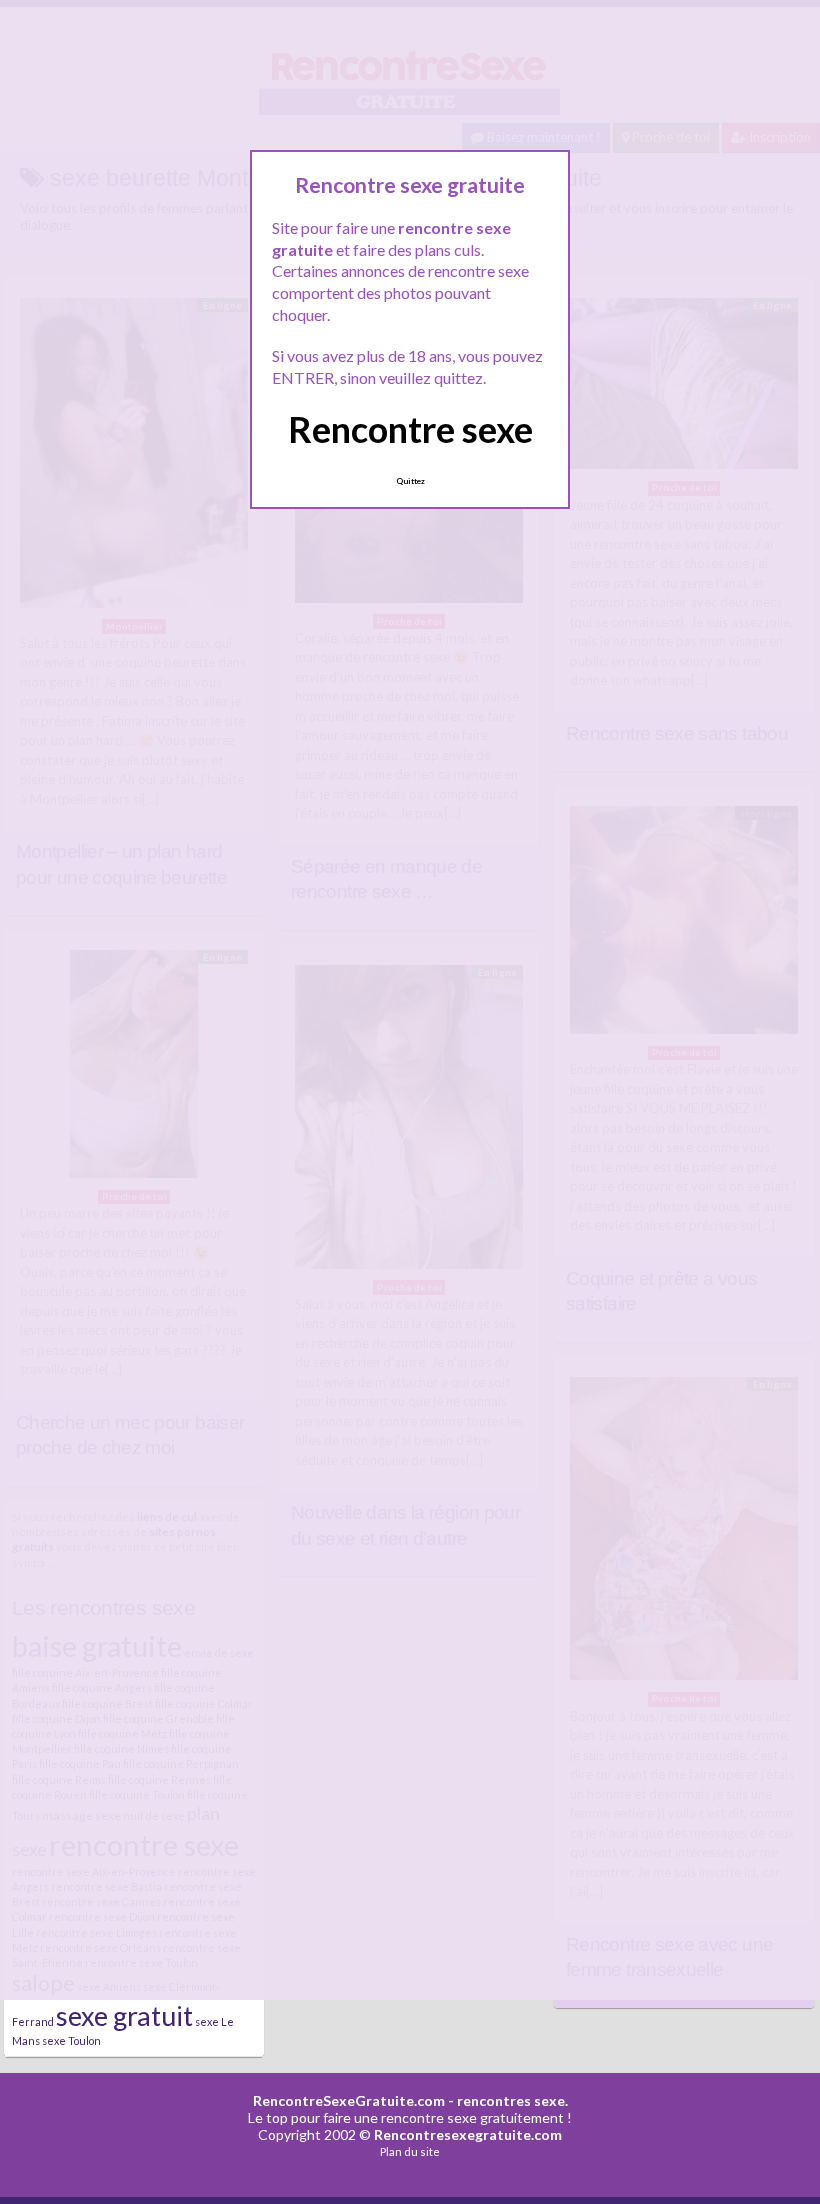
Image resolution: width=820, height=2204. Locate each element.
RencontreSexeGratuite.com (349, 2100)
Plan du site (410, 2151)
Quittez (410, 481)
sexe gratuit (124, 2015)
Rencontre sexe (410, 429)
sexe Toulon (71, 2040)
